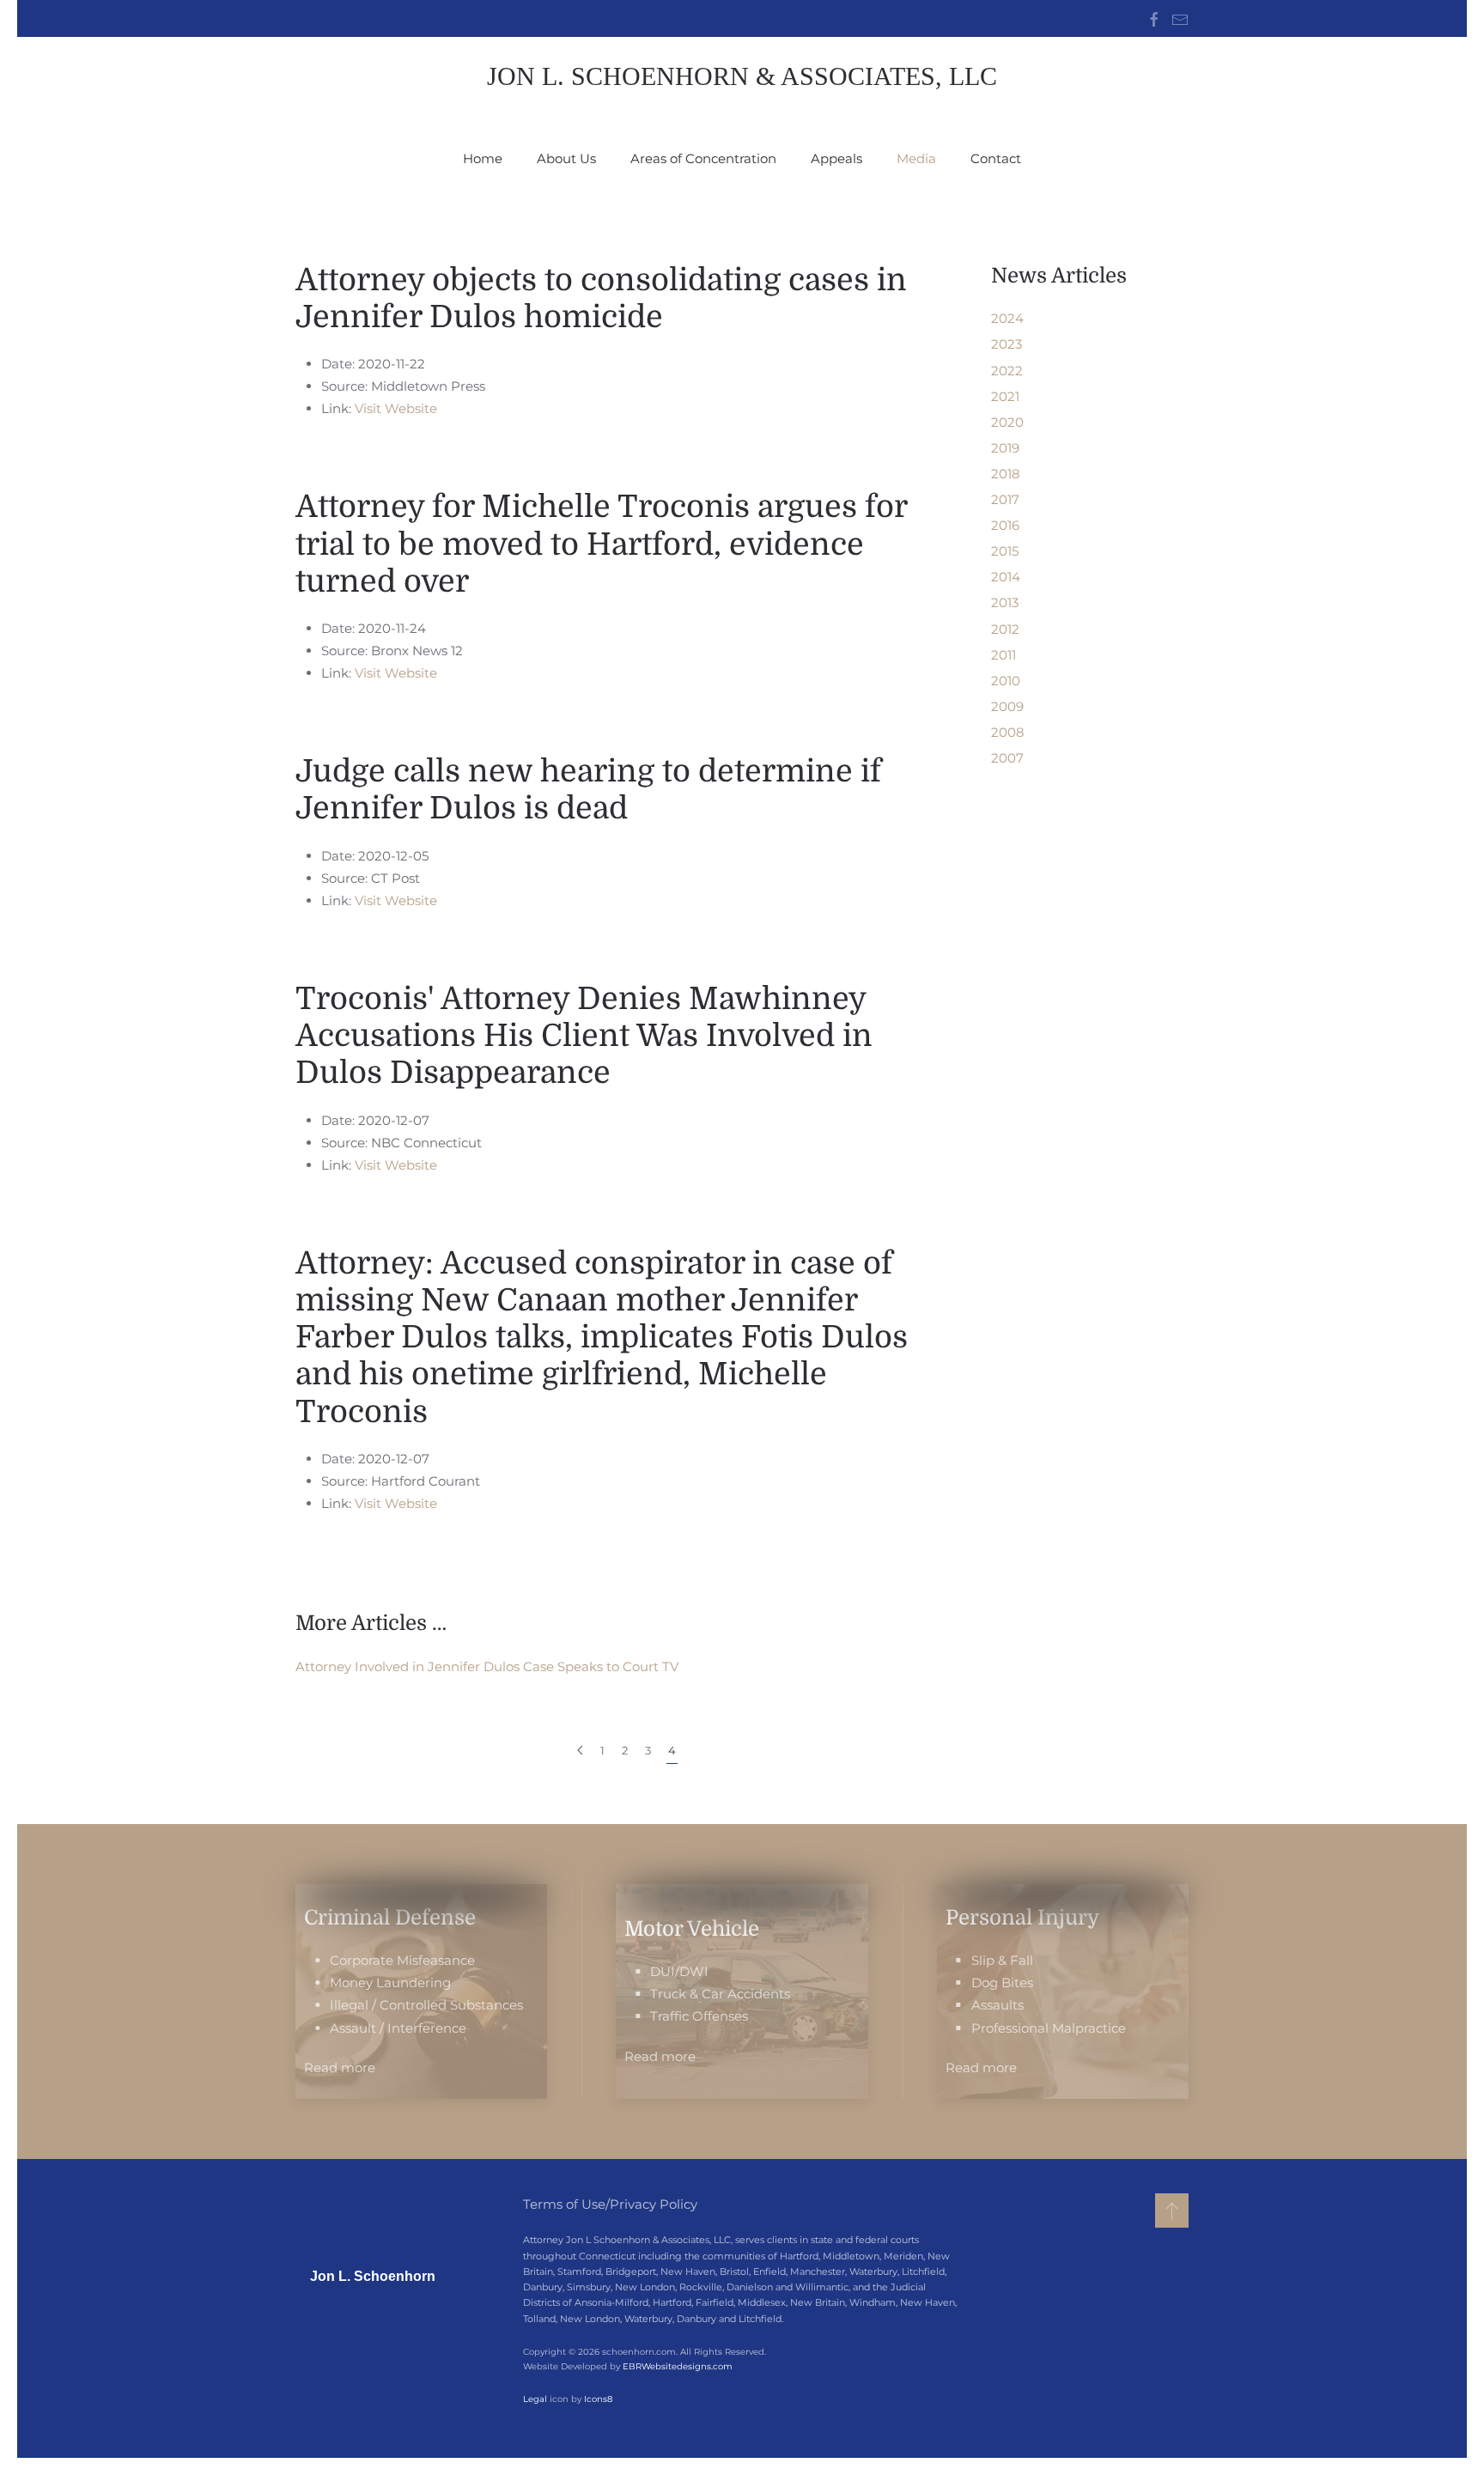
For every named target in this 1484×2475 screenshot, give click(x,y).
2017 (1005, 499)
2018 (1006, 474)
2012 (1005, 629)
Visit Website (396, 408)
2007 (1007, 758)
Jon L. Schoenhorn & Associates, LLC (742, 76)
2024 (1007, 318)
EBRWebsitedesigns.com (678, 2366)
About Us (566, 158)
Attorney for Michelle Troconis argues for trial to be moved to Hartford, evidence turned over (601, 544)
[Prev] (580, 1751)
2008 (1008, 732)
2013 (1005, 602)
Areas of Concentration (703, 158)
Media (916, 158)
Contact (996, 158)
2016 (1005, 525)
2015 (1005, 551)
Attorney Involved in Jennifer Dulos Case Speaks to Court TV (487, 1666)
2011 (1004, 655)
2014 (1006, 577)
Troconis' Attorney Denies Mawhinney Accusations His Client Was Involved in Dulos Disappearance (584, 1036)
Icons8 (598, 2399)
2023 (1007, 344)
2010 (1006, 681)
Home (483, 158)
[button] (1172, 2210)
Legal (535, 2399)
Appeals (836, 158)
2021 (1005, 396)
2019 (1005, 448)
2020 (1007, 422)
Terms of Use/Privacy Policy (610, 2204)
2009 (1007, 706)
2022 (1007, 371)
